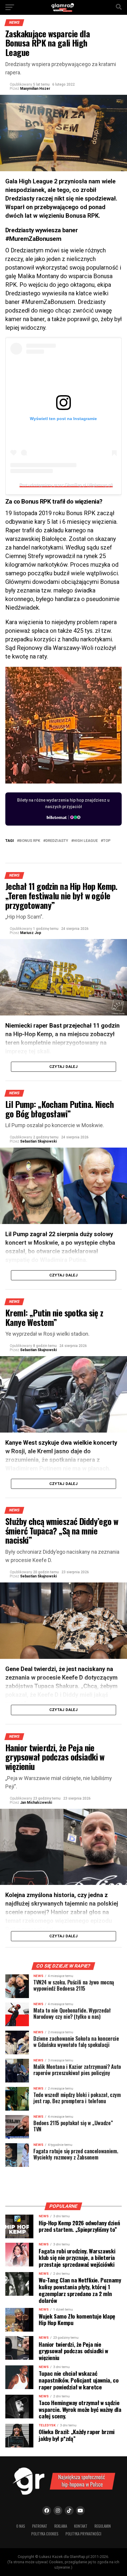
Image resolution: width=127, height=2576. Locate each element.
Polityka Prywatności (83, 2534)
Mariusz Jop (31, 933)
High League (86, 841)
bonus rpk (30, 841)
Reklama (61, 2526)
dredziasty (57, 841)
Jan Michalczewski (36, 1803)
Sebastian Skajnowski (38, 1141)
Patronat (40, 2526)
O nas (21, 2526)
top (107, 841)
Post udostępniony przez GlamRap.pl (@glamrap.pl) (66, 485)
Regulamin (103, 2526)
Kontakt (81, 2526)
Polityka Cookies (45, 2534)
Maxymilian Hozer (35, 89)
